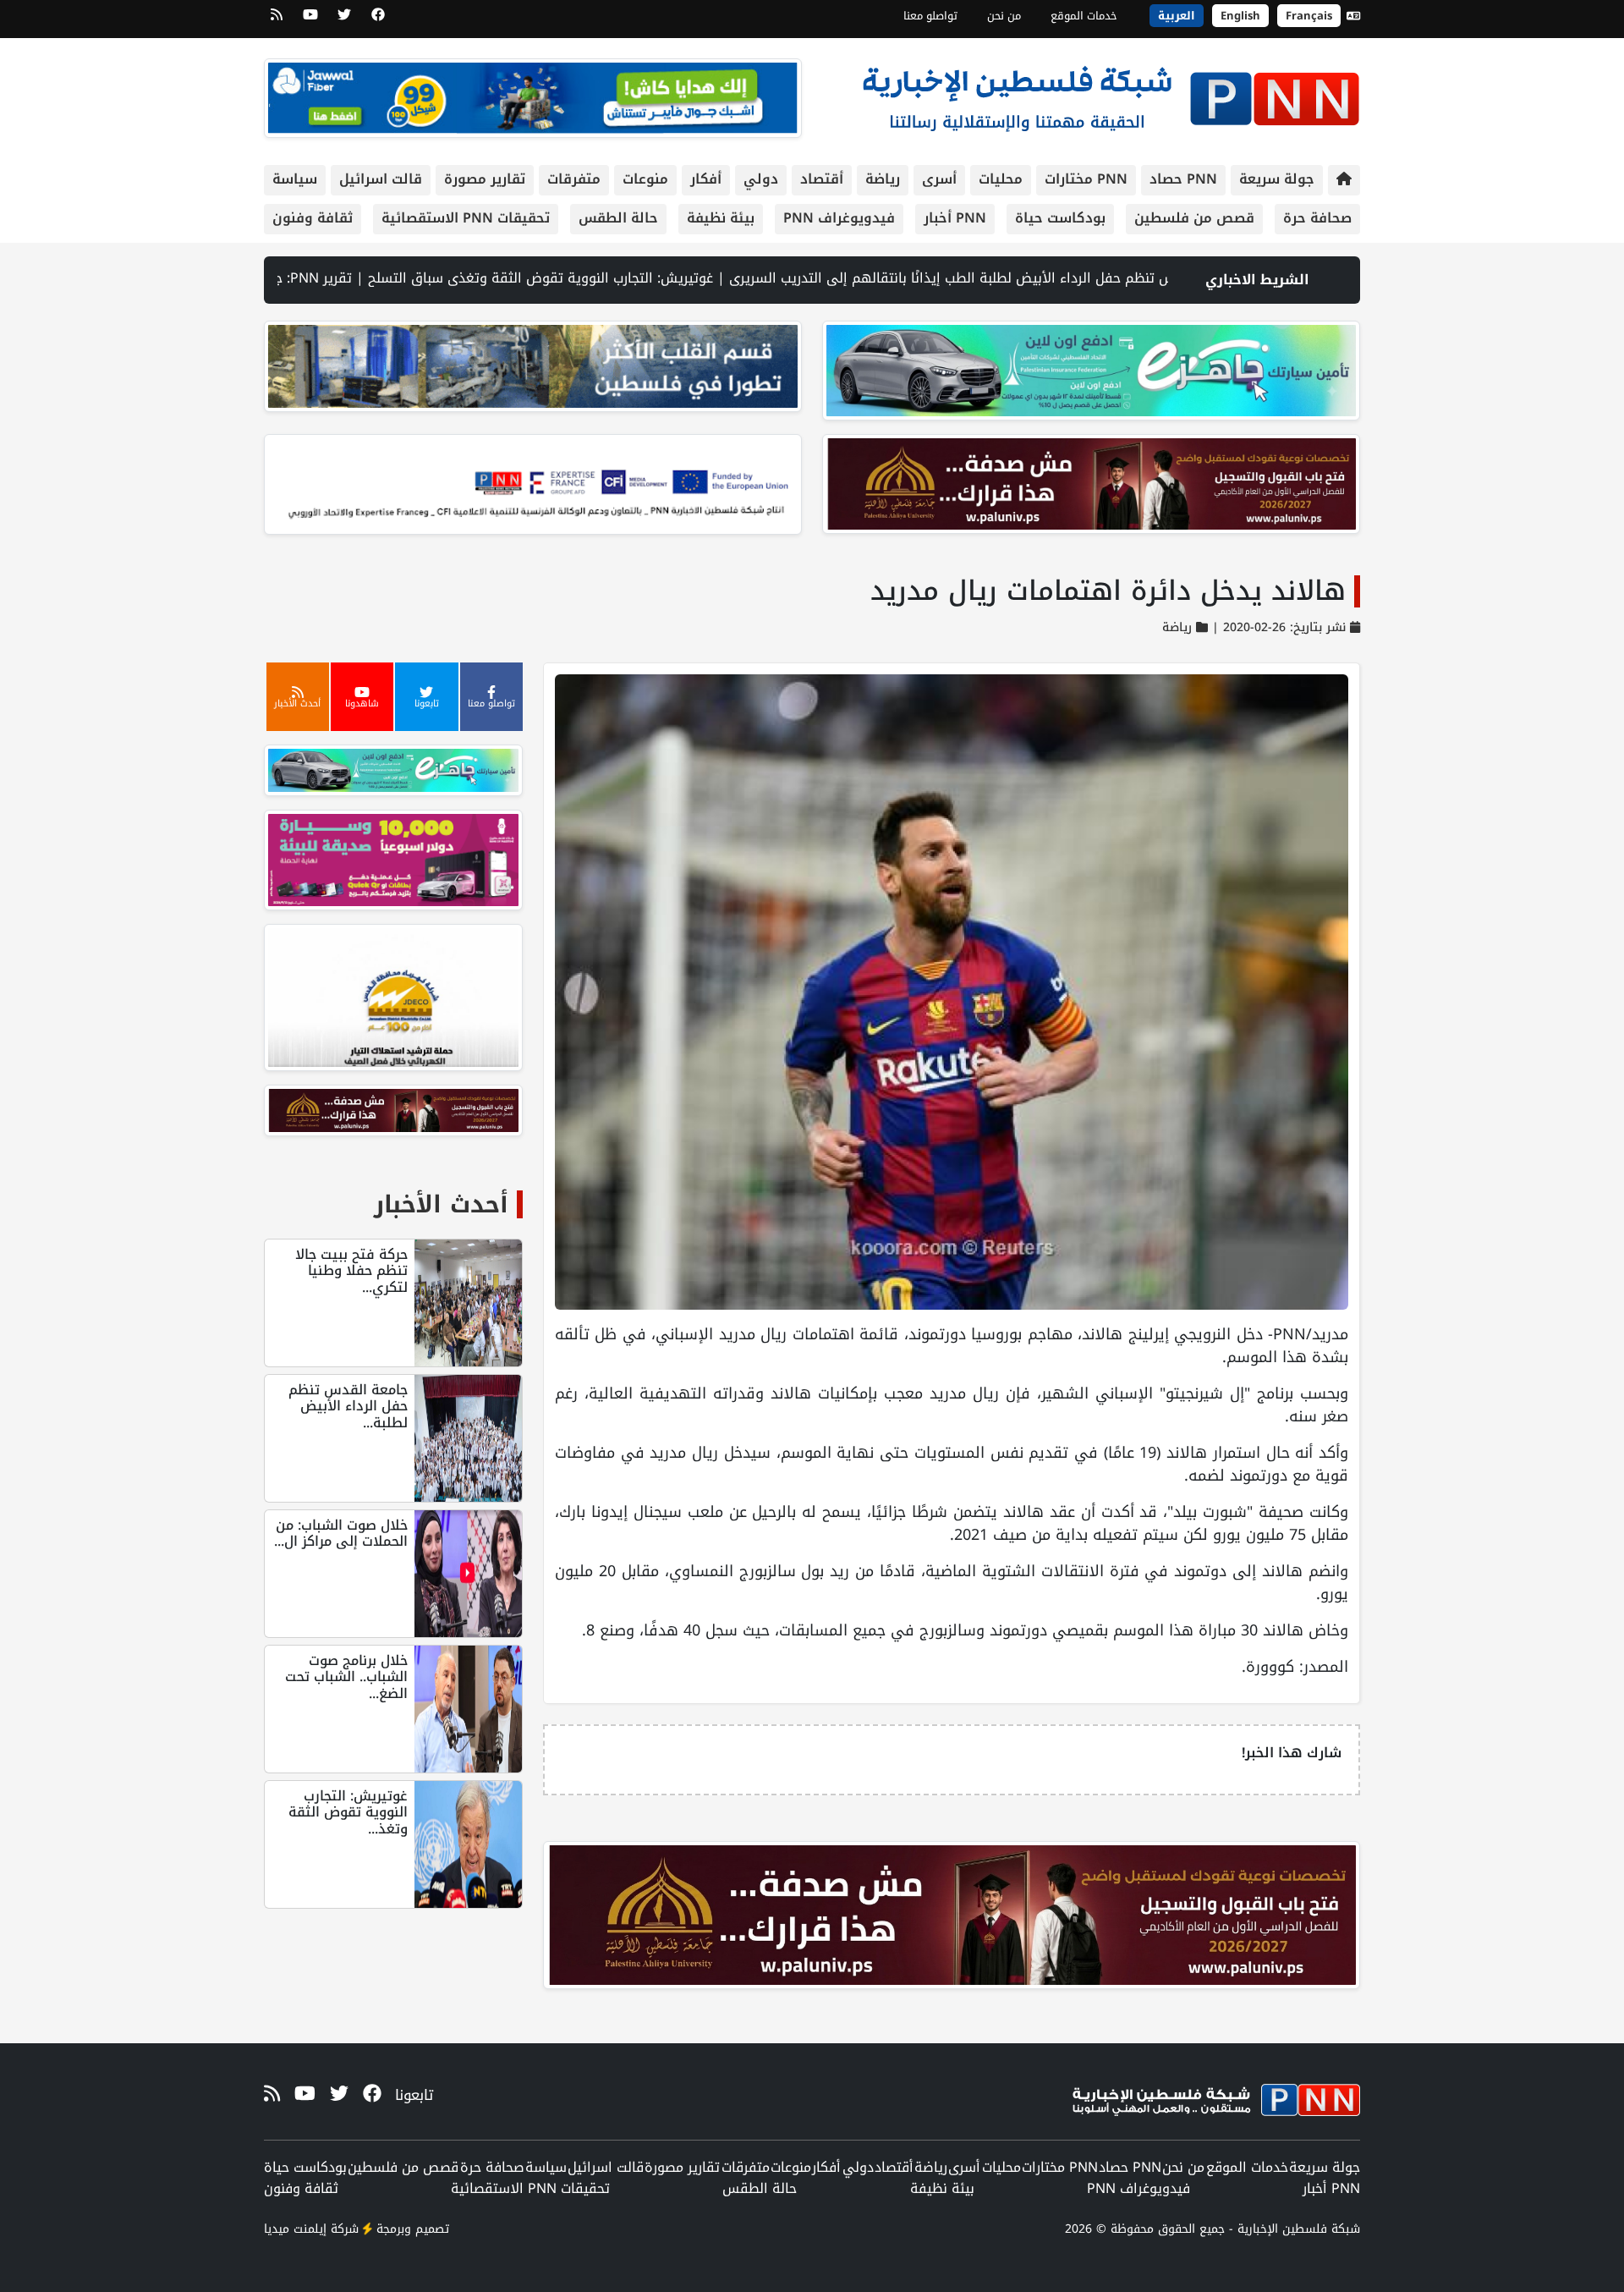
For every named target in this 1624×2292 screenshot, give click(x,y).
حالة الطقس (618, 218)
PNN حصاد (1183, 179)
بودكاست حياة (1060, 218)
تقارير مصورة (485, 179)
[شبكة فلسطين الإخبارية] (1111, 94)
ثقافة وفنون (313, 218)
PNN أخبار (955, 218)
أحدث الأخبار (441, 1204)
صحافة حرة (1317, 218)
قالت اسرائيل (381, 179)
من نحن (1004, 16)
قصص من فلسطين (1194, 218)
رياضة (883, 179)
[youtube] (310, 20)
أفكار (706, 179)
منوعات (645, 179)
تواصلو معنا (930, 16)
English (1240, 16)
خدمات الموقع (1084, 16)
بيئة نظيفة (721, 218)
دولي (761, 179)
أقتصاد (822, 179)
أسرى (939, 179)
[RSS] (277, 20)
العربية (1177, 16)
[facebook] (378, 20)
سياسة (295, 179)
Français (1309, 16)
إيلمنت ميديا (295, 2229)
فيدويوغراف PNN (839, 218)
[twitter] (344, 20)
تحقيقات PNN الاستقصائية (466, 218)
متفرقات (574, 179)
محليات (1001, 179)
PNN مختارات (1086, 179)
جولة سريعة (1277, 179)
